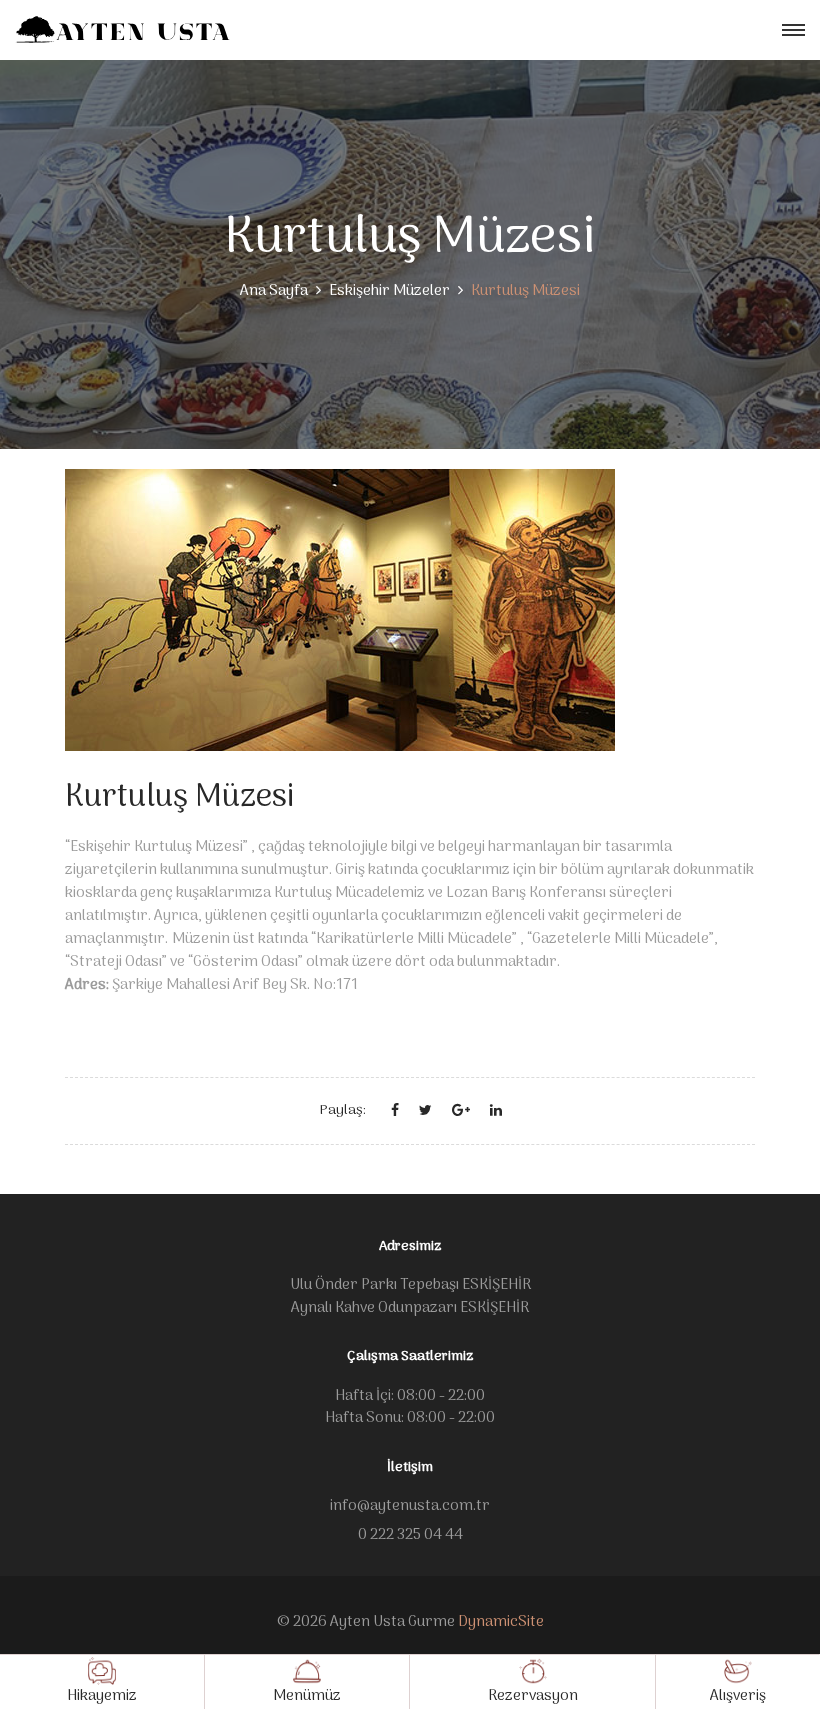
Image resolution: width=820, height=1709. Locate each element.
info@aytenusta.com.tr (410, 1506)
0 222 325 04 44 (410, 1535)
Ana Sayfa (274, 291)
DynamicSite (501, 1622)
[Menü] (793, 30)
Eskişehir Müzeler (389, 291)
